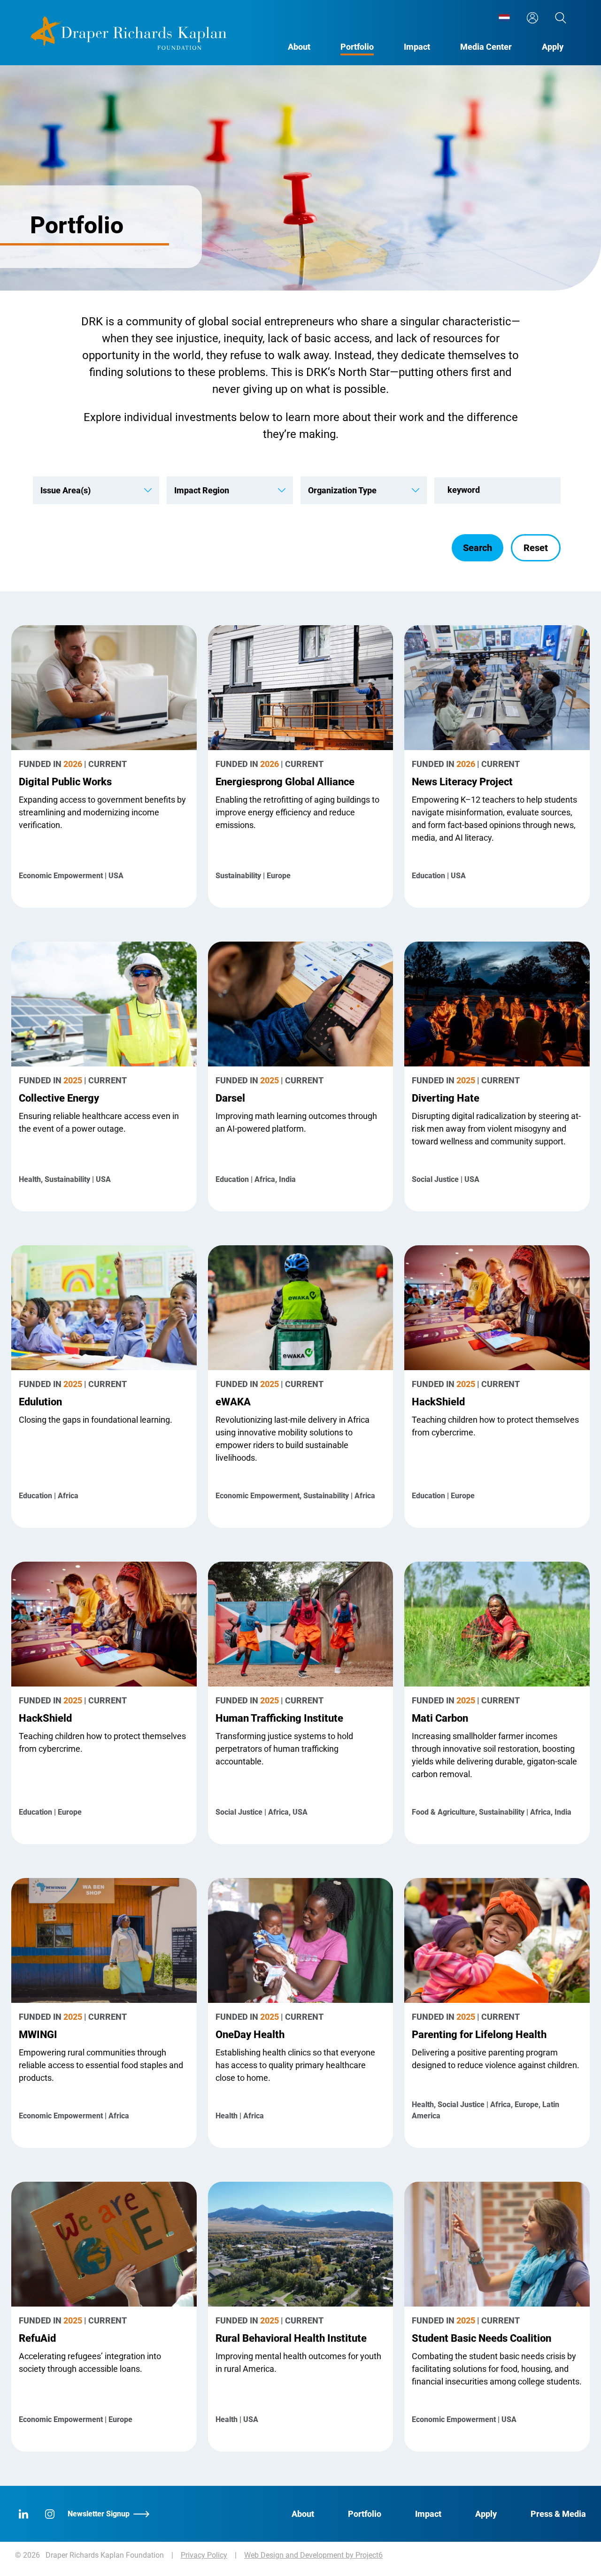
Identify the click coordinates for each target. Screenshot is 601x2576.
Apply (553, 47)
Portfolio (357, 47)
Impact (417, 47)
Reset (536, 548)
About (299, 47)
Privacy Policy (204, 2555)
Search (478, 548)
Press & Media (558, 2514)
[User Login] (532, 18)
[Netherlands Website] (504, 18)
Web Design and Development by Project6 (313, 2555)
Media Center (486, 47)
